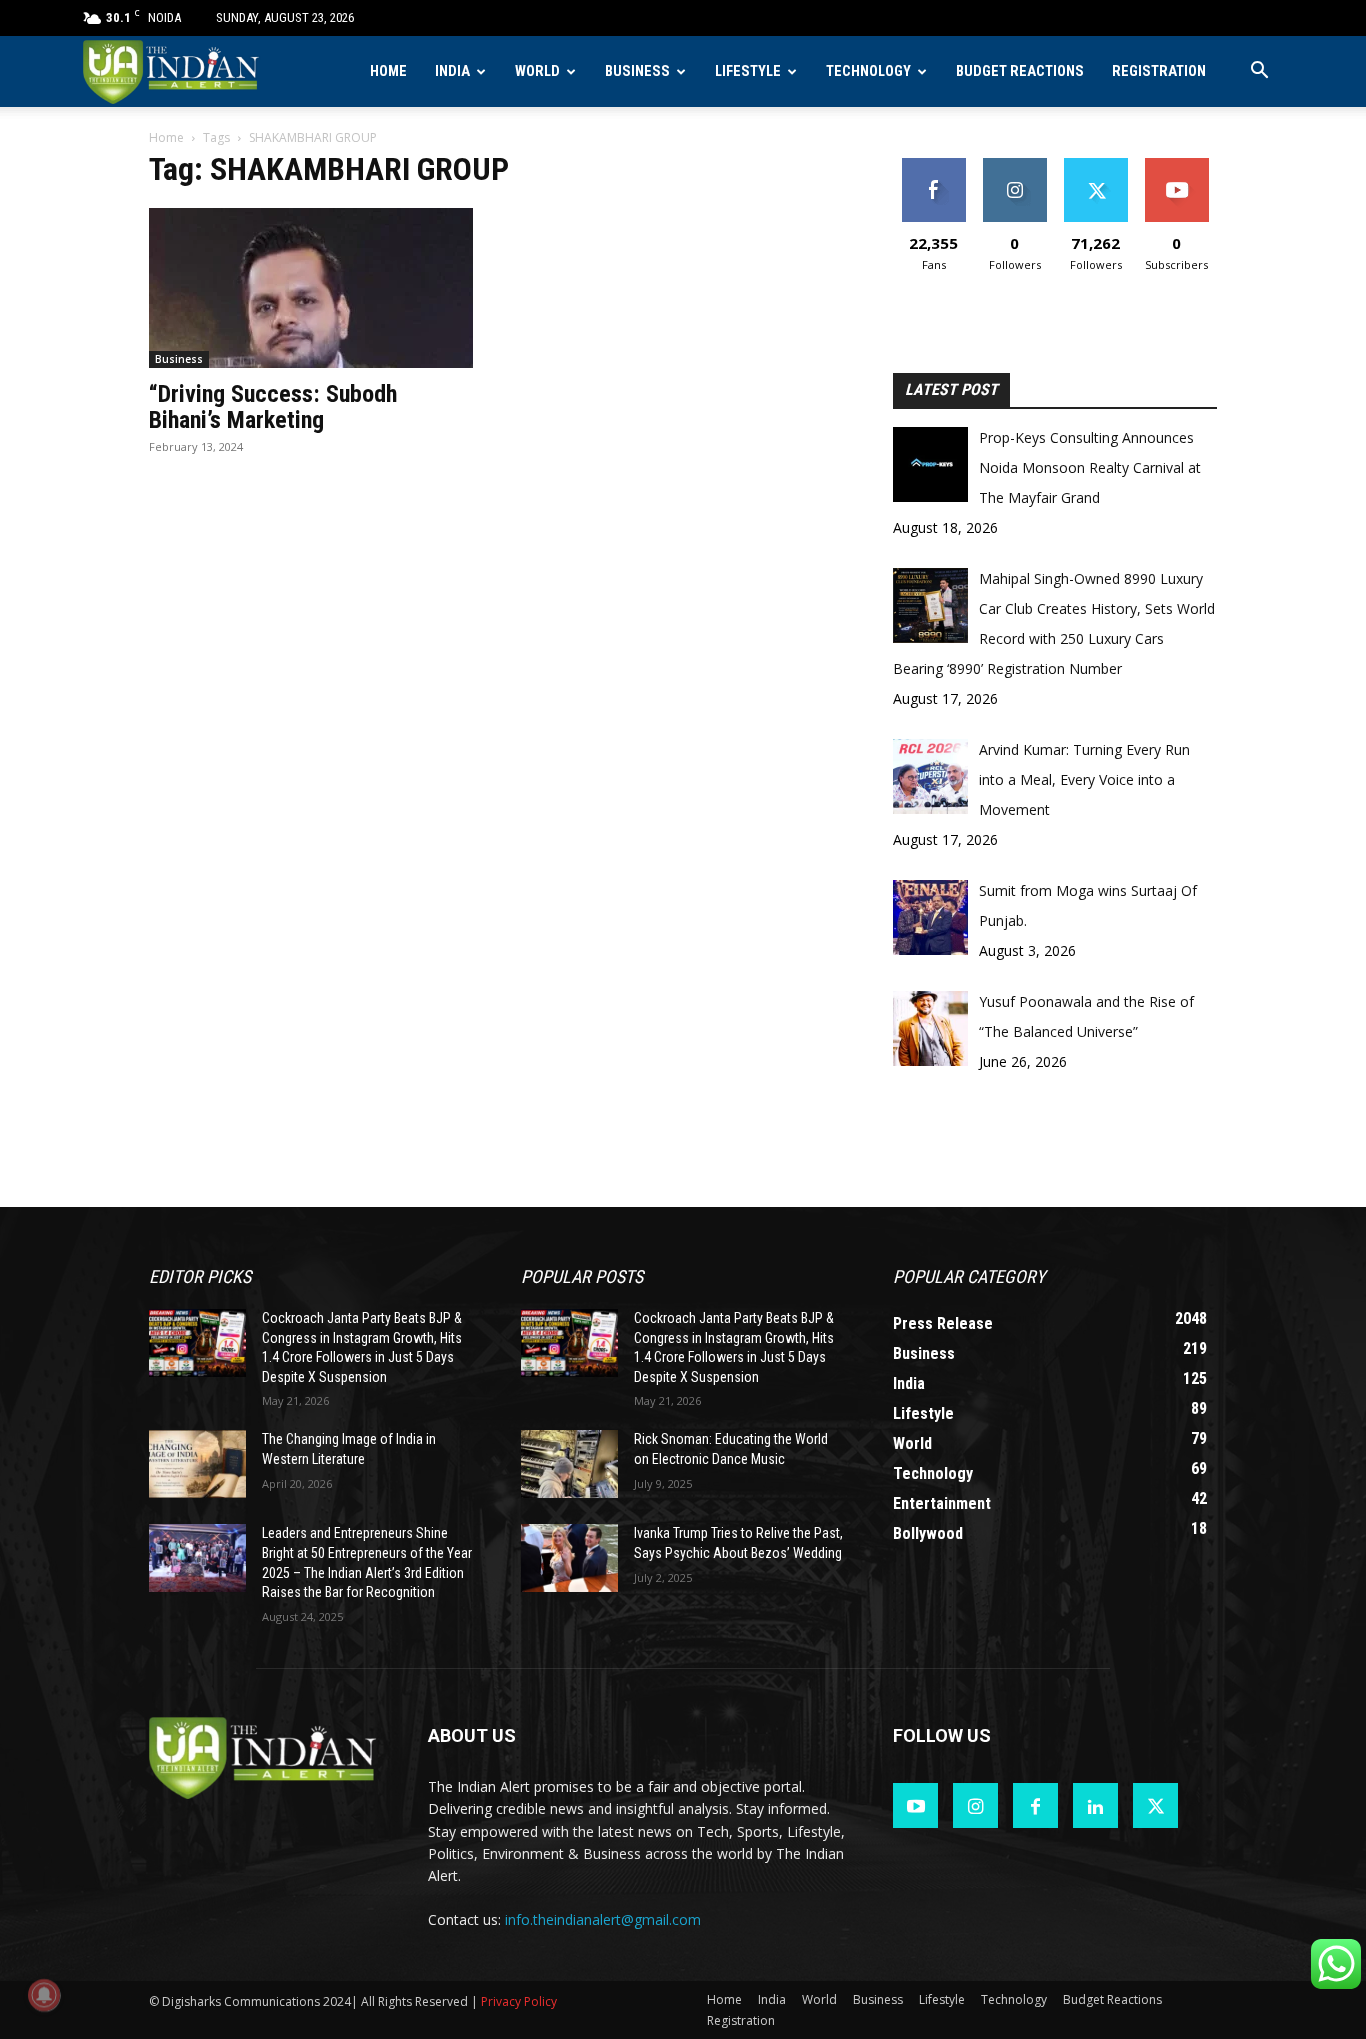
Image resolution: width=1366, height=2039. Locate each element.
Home (388, 71)
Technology (868, 71)
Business (637, 71)
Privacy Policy (519, 2001)
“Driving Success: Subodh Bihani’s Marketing (273, 407)
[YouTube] (915, 1805)
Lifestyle (748, 71)
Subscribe (1177, 165)
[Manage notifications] (44, 1995)
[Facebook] (1035, 1805)
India (452, 71)
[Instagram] (975, 1805)
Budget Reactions (1020, 71)
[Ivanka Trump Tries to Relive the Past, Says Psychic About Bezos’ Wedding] (569, 1558)
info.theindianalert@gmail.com (603, 1919)
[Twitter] (1155, 1805)
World (537, 71)
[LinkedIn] (1095, 1805)
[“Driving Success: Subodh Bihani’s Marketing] (311, 288)
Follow (1014, 165)
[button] (1259, 72)
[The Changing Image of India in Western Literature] (197, 1464)
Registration (1159, 71)
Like (933, 165)
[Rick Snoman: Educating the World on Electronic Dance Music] (569, 1464)
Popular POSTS (582, 1276)
